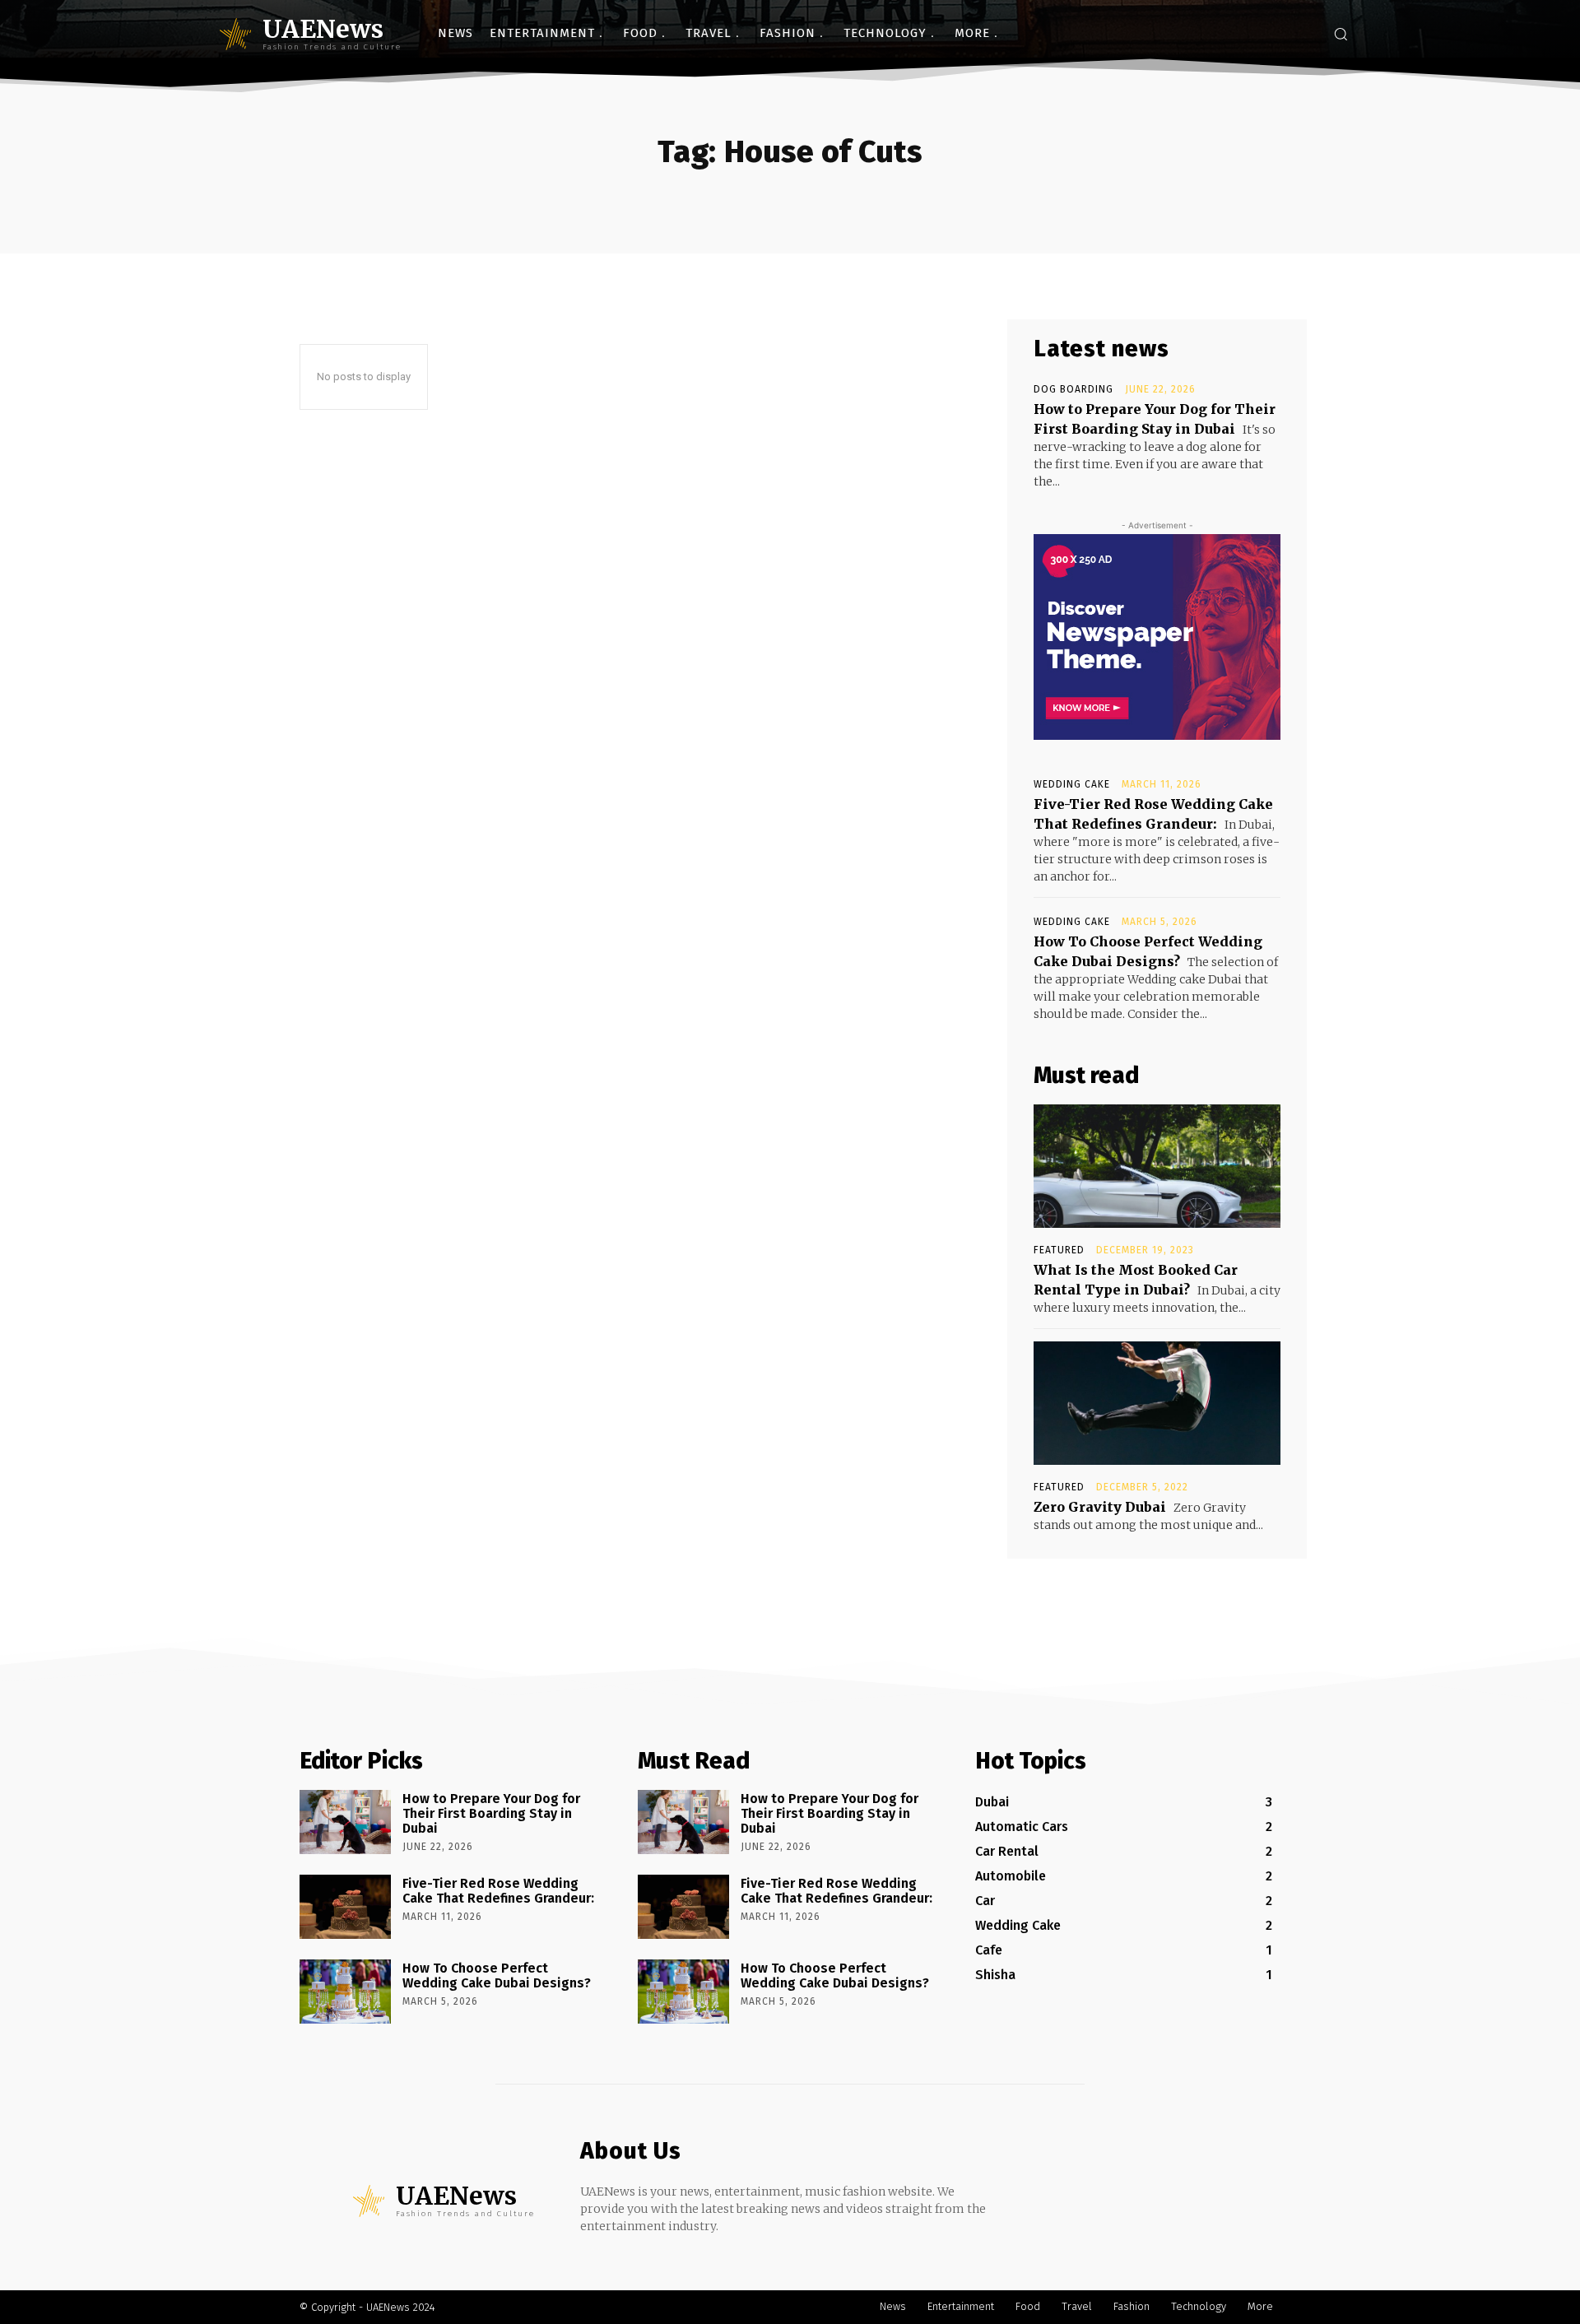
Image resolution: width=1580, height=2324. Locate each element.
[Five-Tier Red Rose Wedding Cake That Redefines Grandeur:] (345, 1907)
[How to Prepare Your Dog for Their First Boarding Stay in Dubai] (345, 1822)
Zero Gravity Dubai (1100, 1507)
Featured (1059, 1250)
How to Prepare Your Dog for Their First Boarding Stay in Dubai (491, 1813)
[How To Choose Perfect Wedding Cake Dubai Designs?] (345, 1992)
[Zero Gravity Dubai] (1157, 1403)
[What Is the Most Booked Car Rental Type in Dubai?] (1157, 1166)
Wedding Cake (1072, 784)
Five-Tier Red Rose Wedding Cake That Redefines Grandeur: (498, 1891)
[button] (1341, 34)
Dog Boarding (1073, 389)
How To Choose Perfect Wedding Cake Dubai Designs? (497, 1975)
